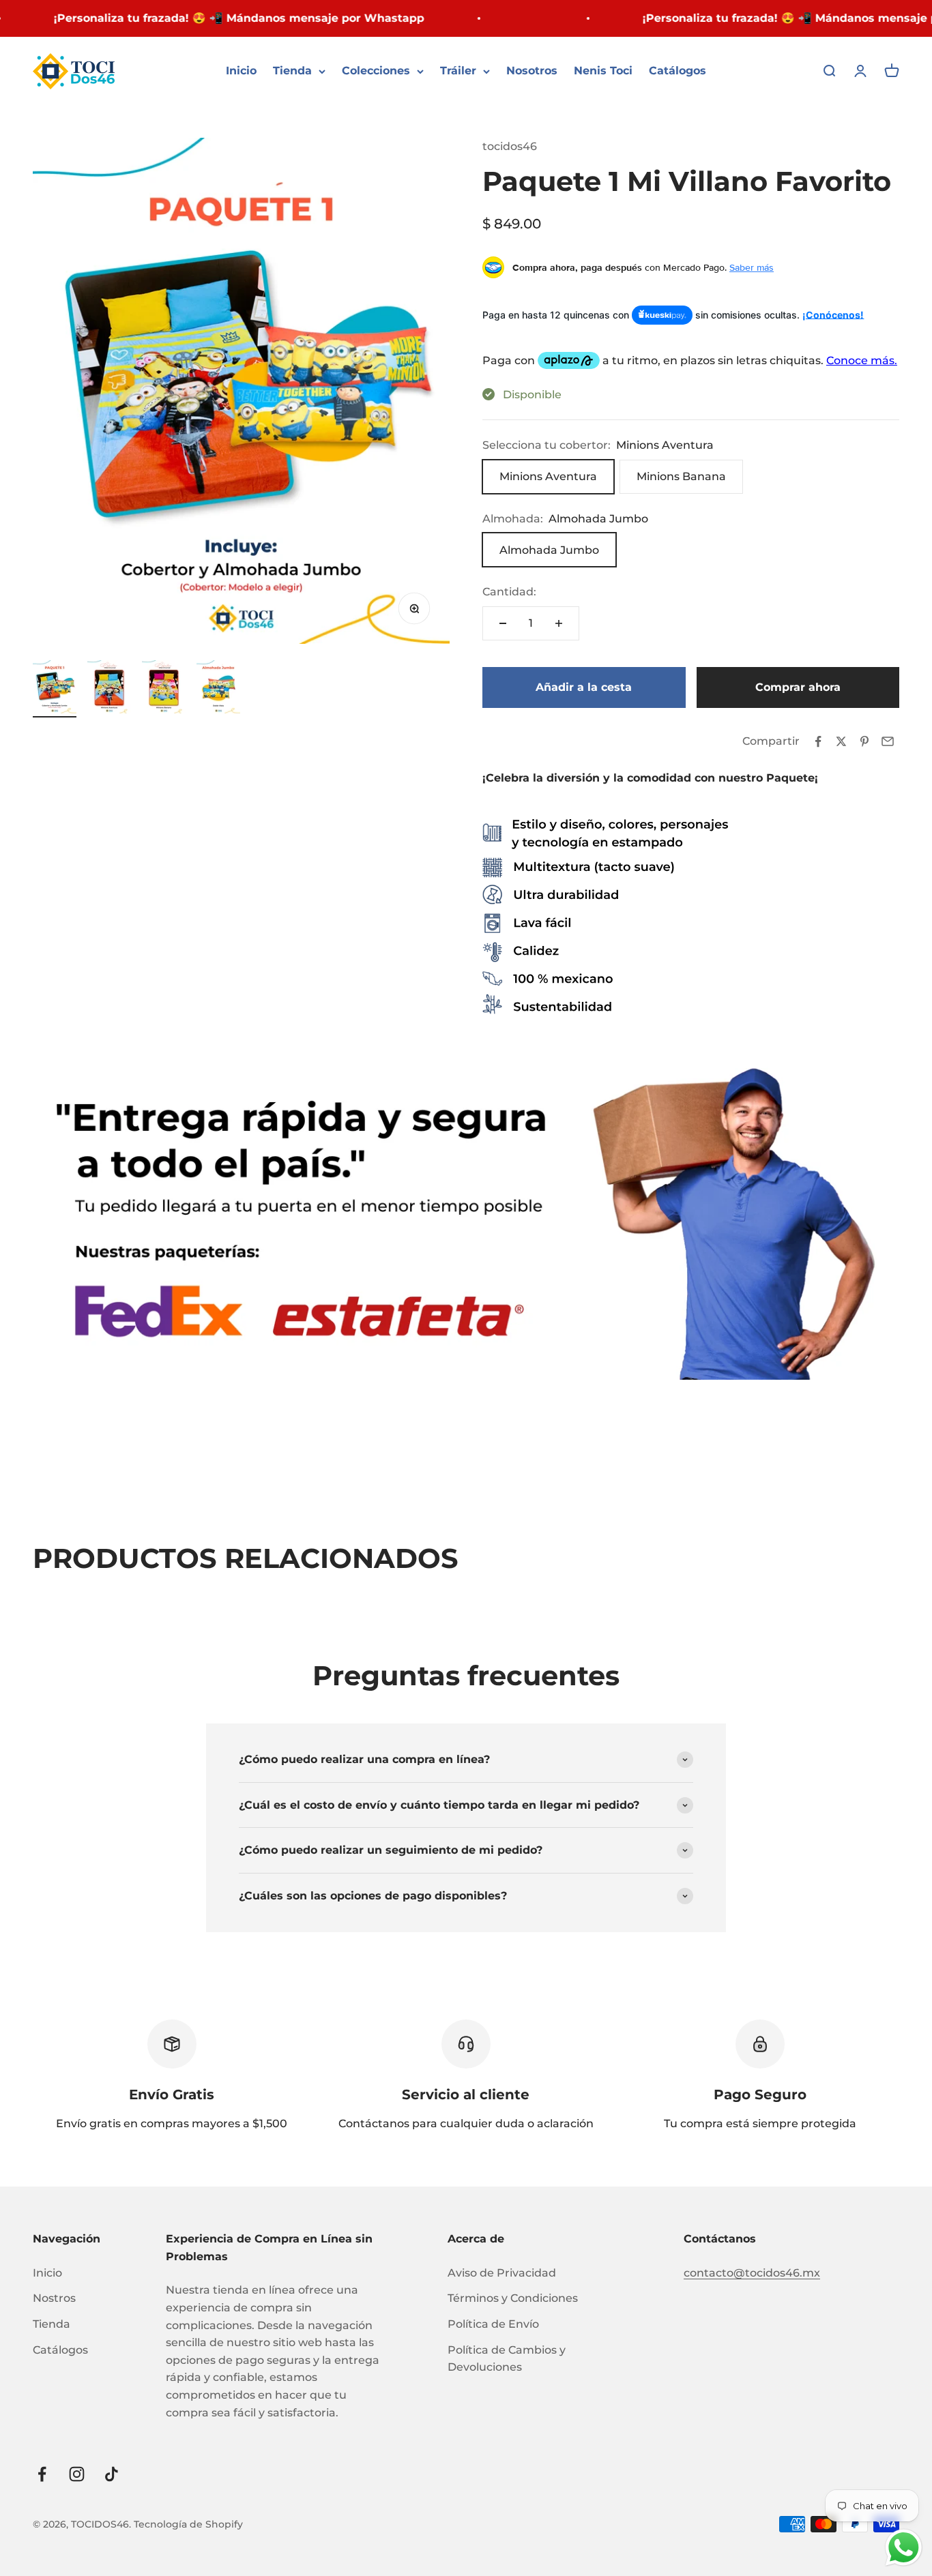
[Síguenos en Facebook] (42, 2474)
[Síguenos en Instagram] (77, 2474)
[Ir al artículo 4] (218, 689)
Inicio (241, 71)
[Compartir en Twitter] (841, 741)
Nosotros (532, 71)
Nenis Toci (603, 71)
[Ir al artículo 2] (109, 689)
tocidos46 (510, 146)
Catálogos (678, 71)
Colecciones (376, 71)
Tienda (292, 71)
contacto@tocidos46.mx (752, 2273)
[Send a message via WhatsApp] (904, 2548)
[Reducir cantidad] (503, 623)
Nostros (54, 2298)
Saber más (752, 267)
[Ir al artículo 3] (164, 689)
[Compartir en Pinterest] (864, 741)
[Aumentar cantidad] (559, 623)
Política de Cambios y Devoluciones (507, 2359)
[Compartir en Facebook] (818, 741)
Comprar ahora (798, 687)
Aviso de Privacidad (502, 2273)
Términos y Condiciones (513, 2298)
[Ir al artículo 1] (55, 689)
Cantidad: (509, 592)
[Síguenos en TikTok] (112, 2474)
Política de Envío (493, 2324)
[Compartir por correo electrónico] (888, 741)
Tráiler (458, 71)
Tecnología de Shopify (188, 2524)
